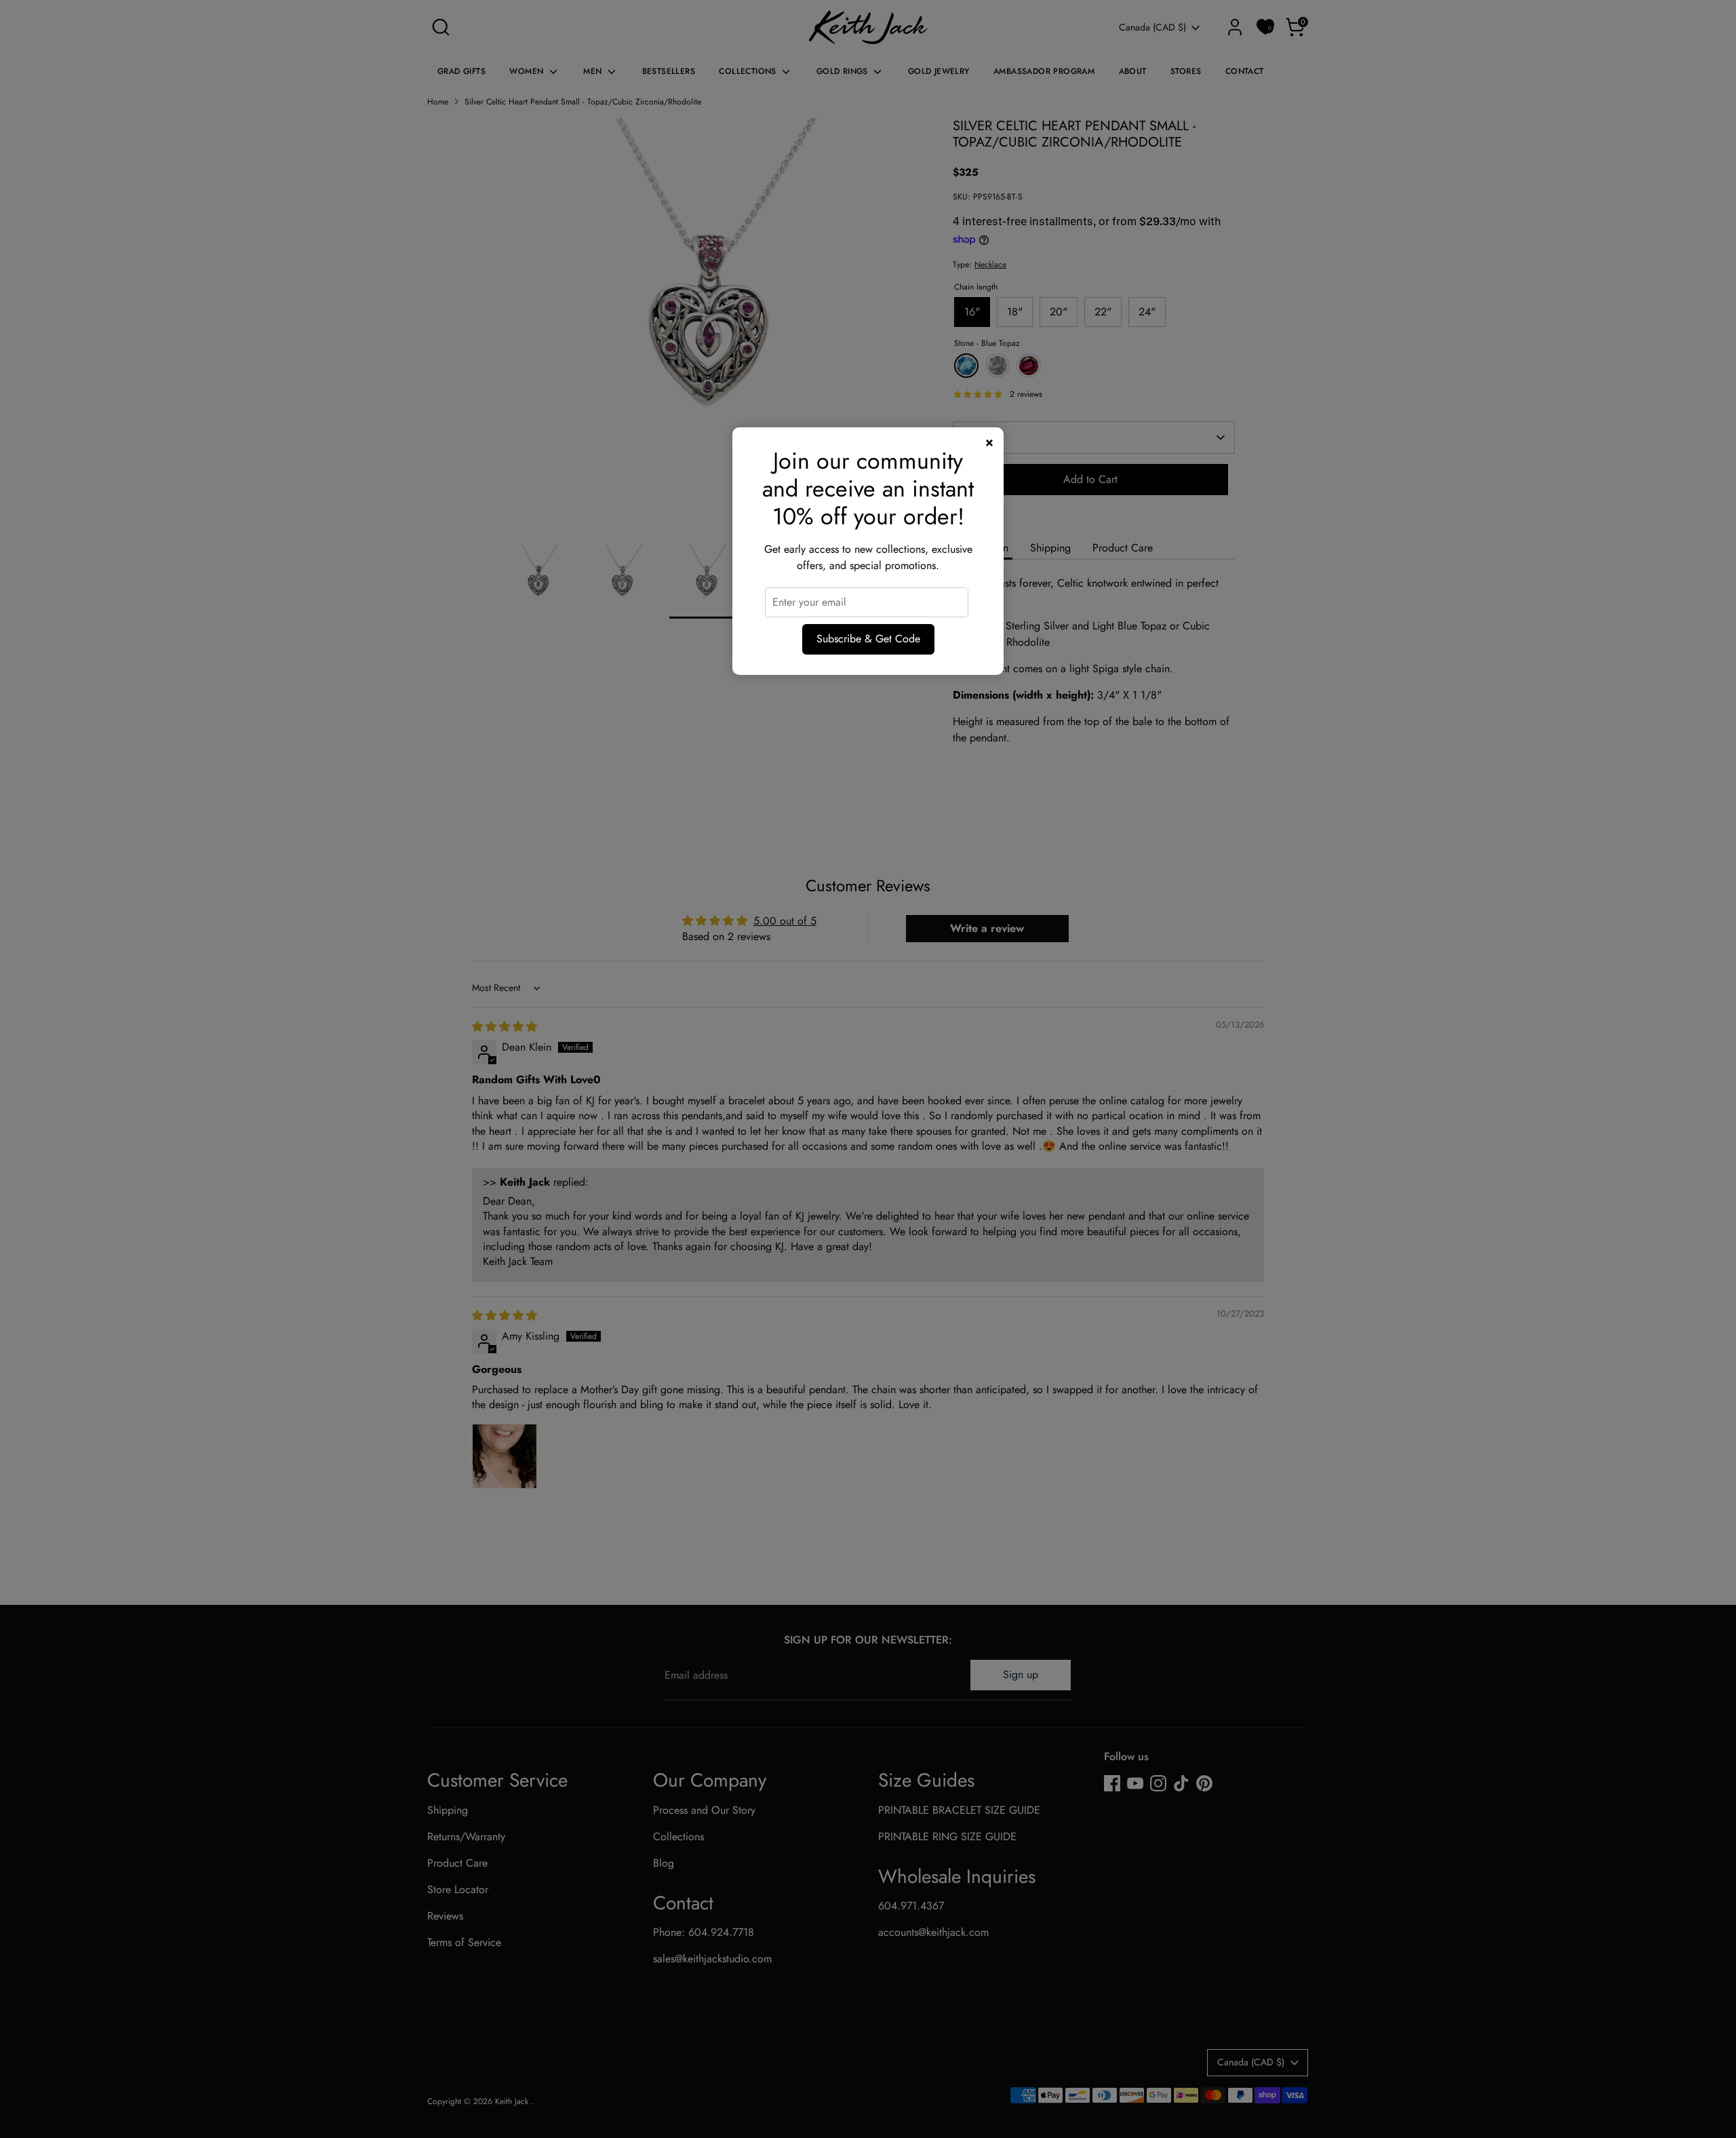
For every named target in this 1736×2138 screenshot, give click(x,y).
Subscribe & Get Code (868, 639)
